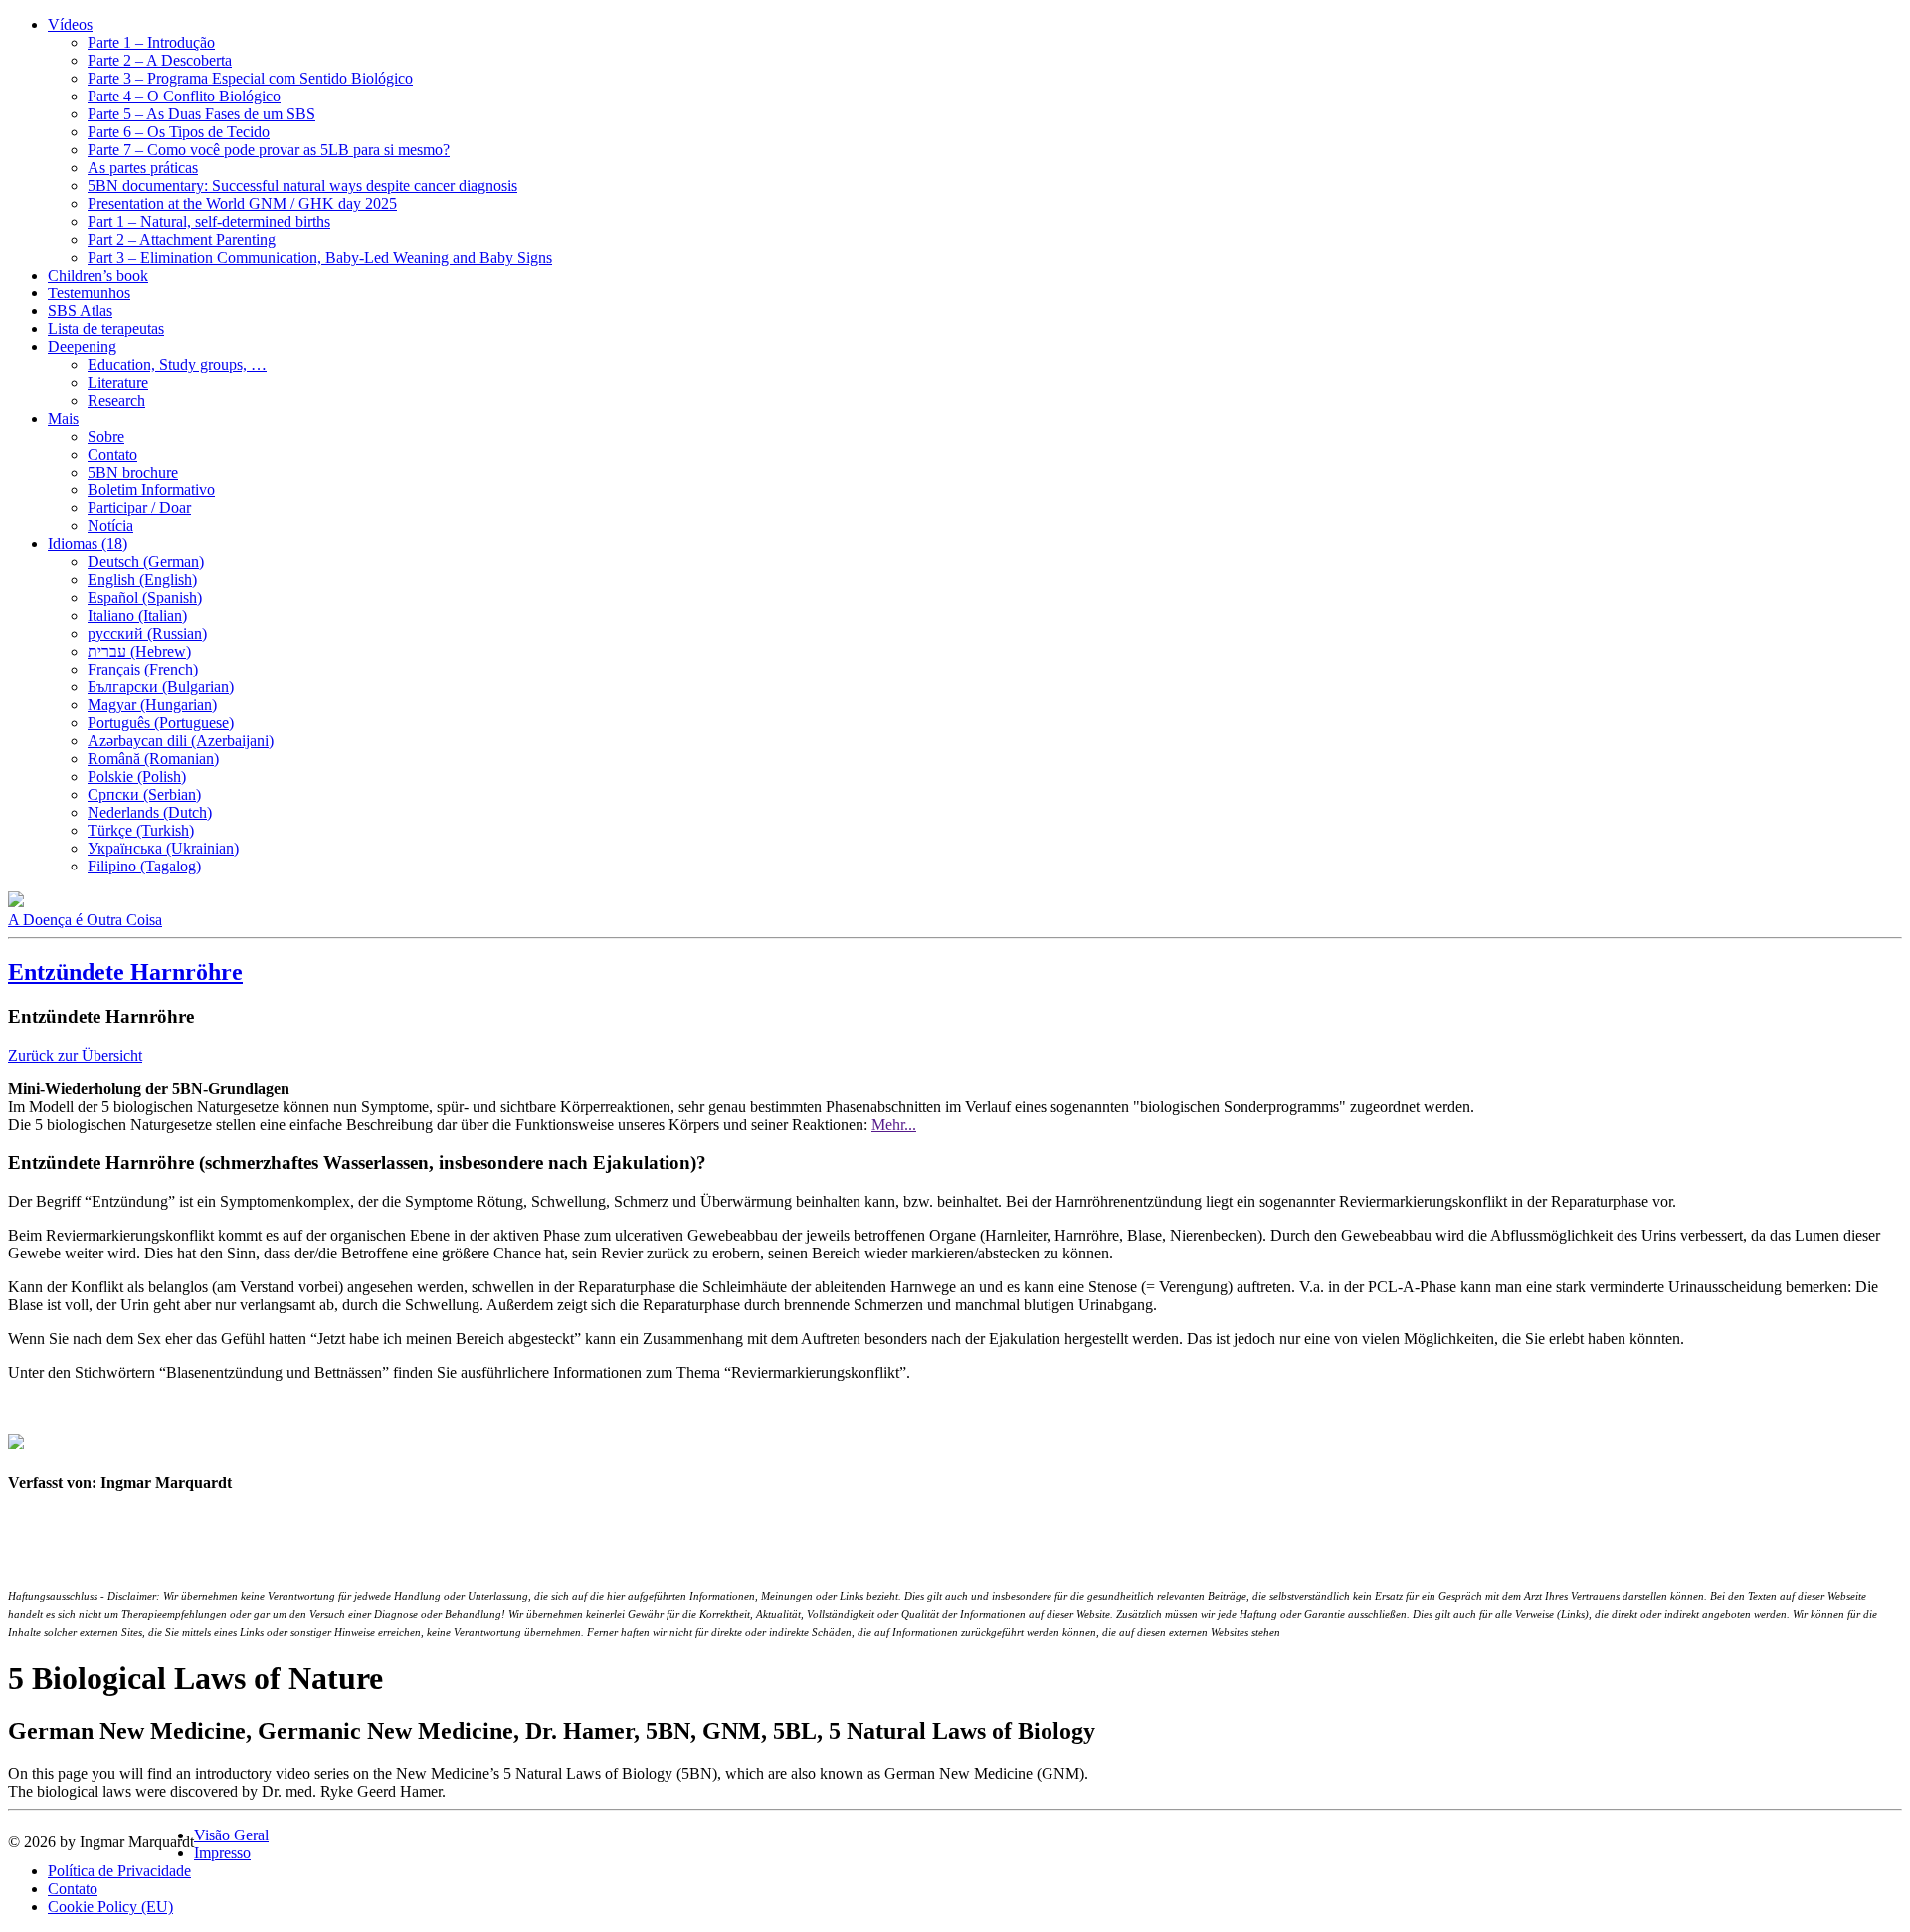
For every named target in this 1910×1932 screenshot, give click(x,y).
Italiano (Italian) (137, 615)
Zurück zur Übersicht (75, 1055)
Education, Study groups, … (177, 365)
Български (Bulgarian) (161, 687)
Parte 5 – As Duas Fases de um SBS (201, 114)
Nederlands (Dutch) (150, 812)
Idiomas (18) (88, 544)
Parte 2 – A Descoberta (160, 60)
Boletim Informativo (151, 490)
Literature (118, 383)
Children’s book (98, 275)
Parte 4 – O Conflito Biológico (184, 96)
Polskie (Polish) (137, 776)
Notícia (110, 526)
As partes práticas (143, 168)
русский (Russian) (147, 633)
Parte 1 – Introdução (151, 42)
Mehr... (894, 1125)
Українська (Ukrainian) (163, 848)
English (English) (142, 580)
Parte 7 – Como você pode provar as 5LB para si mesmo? (269, 150)
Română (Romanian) (153, 759)
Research (116, 400)
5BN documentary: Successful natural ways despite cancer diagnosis (302, 186)
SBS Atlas (80, 311)
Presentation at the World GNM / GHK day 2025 (242, 203)
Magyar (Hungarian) (152, 705)
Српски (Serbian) (144, 794)
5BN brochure (133, 472)
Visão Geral (231, 1835)
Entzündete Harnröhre (125, 972)
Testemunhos (89, 293)
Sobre (106, 436)
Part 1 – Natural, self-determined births (209, 221)
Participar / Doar (139, 508)
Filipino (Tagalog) (144, 866)
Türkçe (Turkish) (141, 830)
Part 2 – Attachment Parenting (182, 239)
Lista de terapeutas (106, 329)
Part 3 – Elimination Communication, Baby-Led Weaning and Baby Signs (320, 257)
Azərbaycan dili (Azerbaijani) (181, 741)
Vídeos (70, 24)
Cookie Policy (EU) (110, 1907)
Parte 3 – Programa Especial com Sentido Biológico (250, 78)
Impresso (222, 1853)
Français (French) (143, 669)
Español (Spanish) (145, 597)
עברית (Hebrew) (139, 651)
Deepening (82, 347)
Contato (112, 454)
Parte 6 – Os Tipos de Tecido (179, 132)
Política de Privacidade (119, 1871)
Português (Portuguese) (161, 723)
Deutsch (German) (146, 562)
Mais (63, 418)
